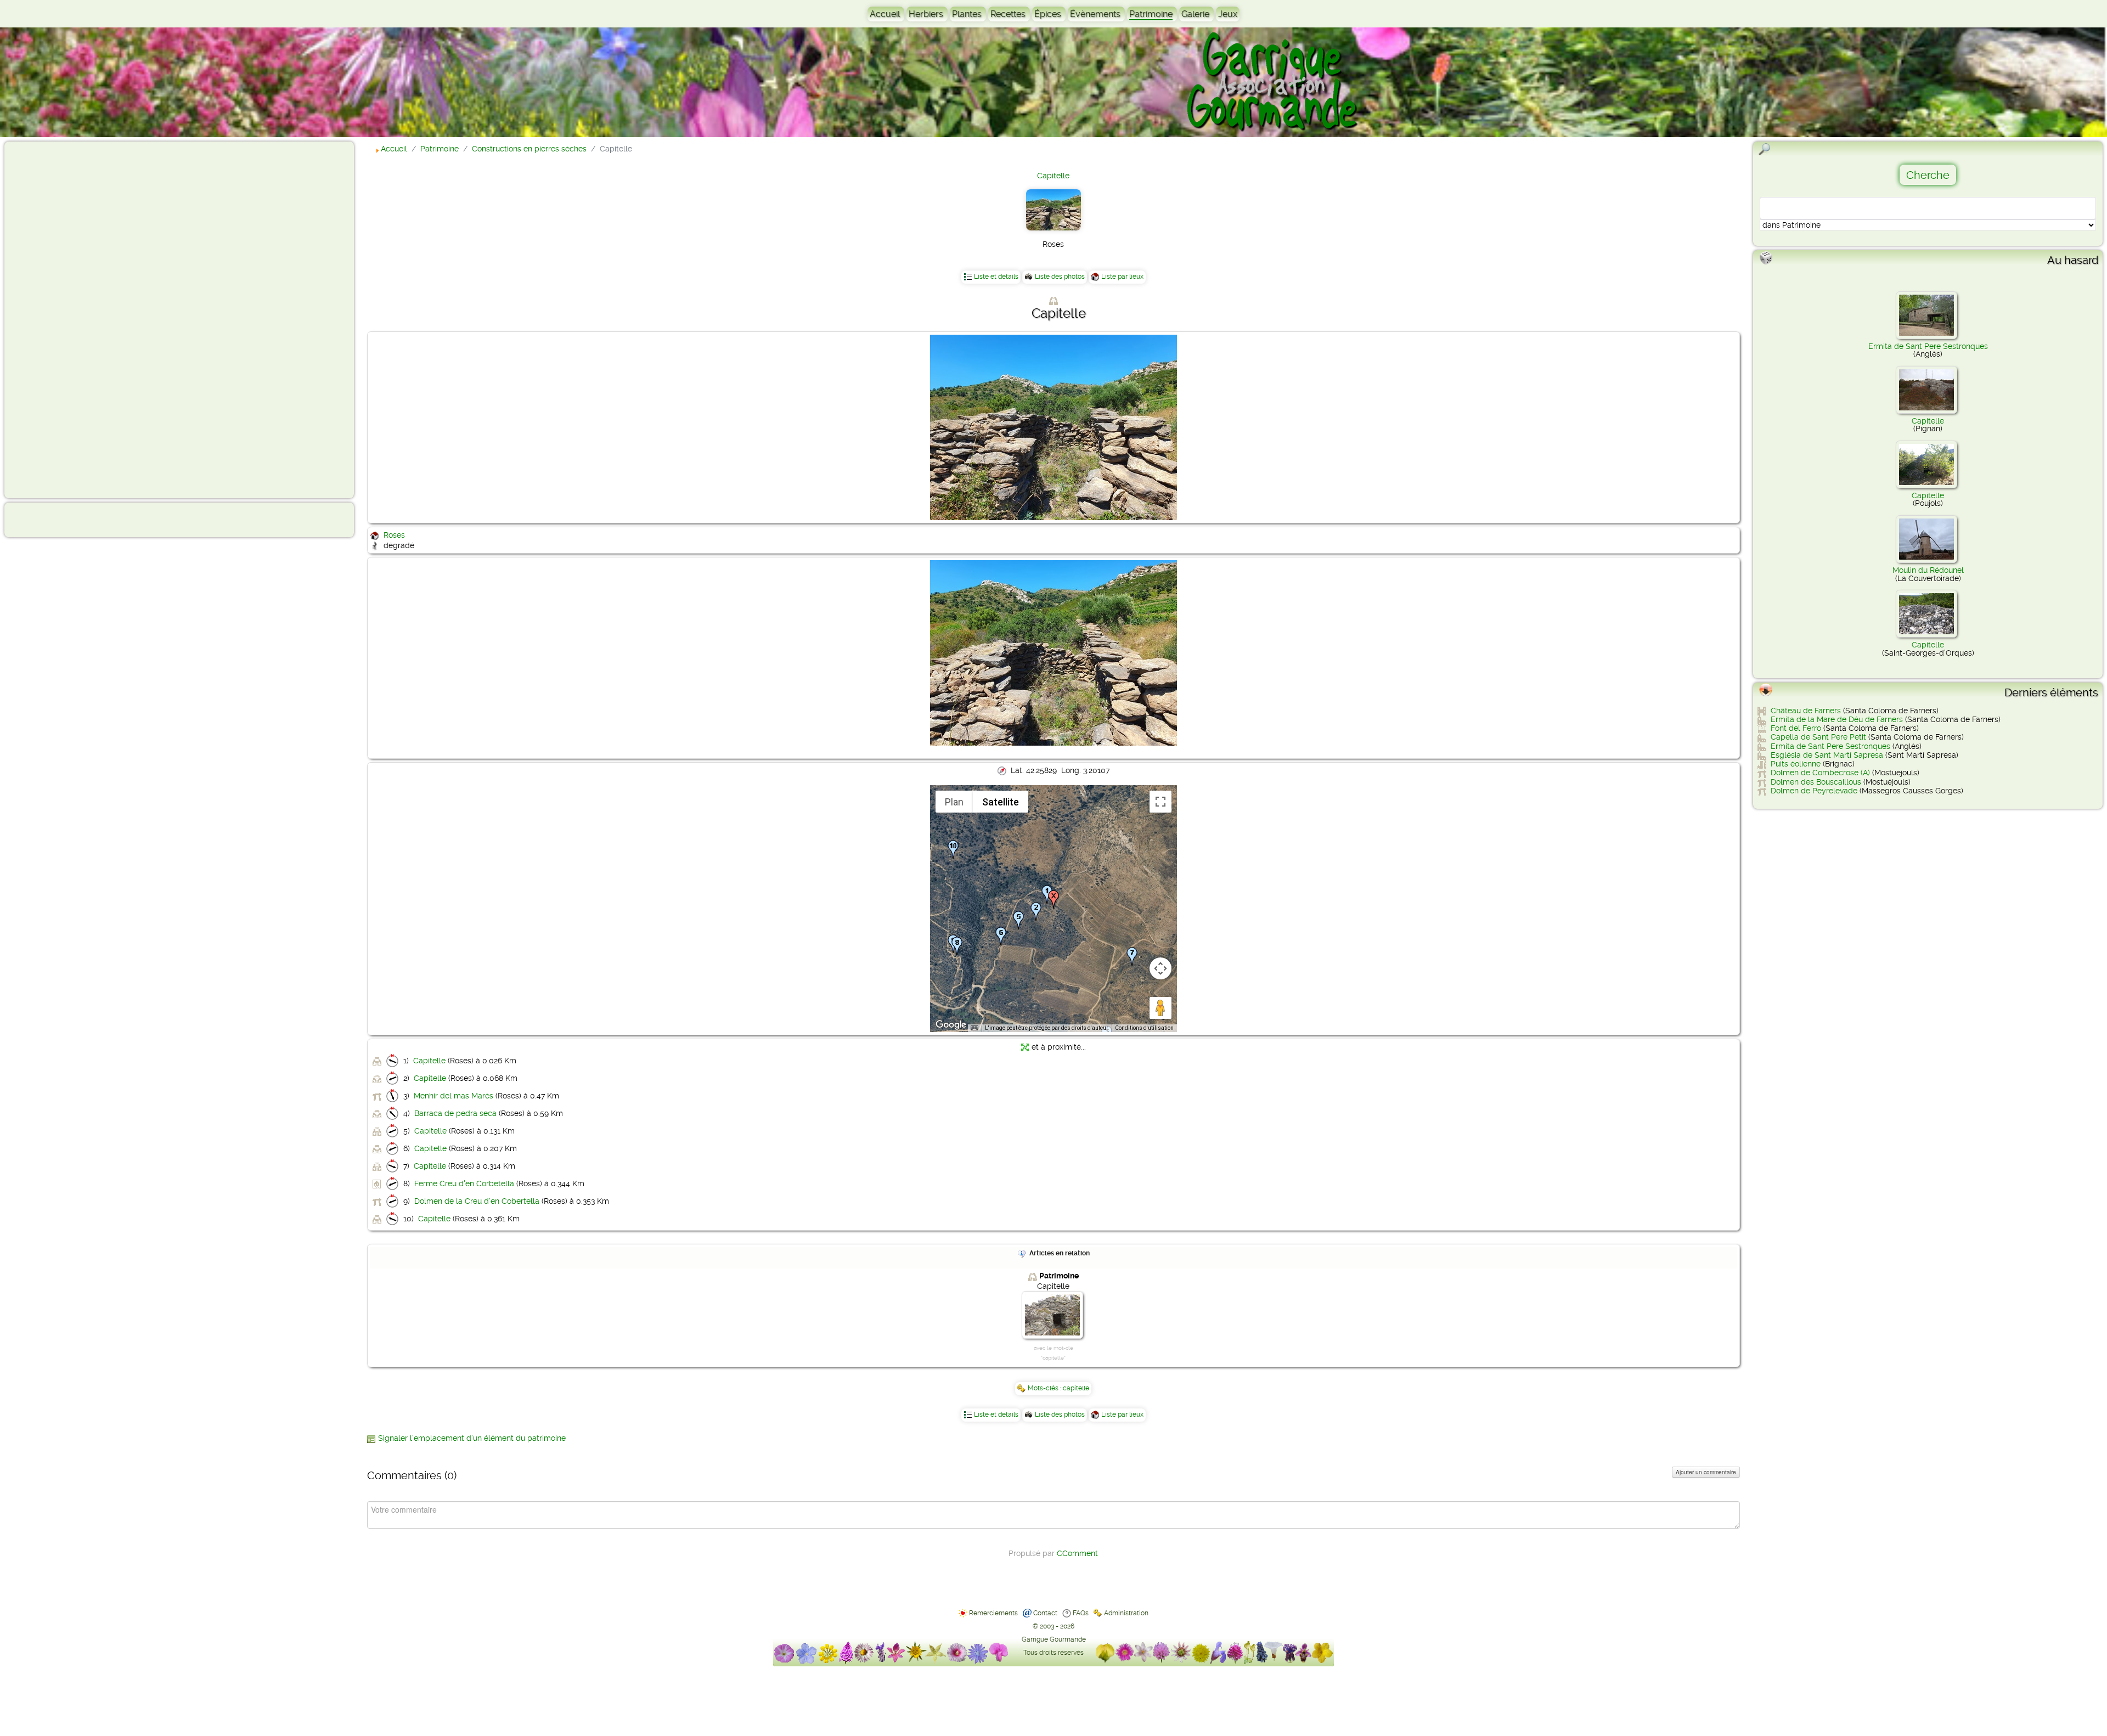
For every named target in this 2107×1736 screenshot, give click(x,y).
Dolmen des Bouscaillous (1816, 782)
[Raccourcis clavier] (974, 1028)
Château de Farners (1806, 711)
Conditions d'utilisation (1144, 1028)
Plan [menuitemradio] (954, 802)
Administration (1126, 1613)
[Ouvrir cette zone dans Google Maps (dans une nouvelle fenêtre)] (951, 1025)
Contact (1045, 1613)
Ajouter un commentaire (1706, 1472)
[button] (1047, 894)
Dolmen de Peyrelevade (1814, 791)
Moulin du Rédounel (1928, 570)
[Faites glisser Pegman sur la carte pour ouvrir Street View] (1160, 1008)
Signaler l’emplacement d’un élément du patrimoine (472, 1438)
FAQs (1081, 1613)
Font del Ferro (1796, 728)
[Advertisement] (53, 319)
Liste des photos (1060, 277)
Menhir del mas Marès (453, 1096)
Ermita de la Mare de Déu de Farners (1837, 719)
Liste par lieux (1122, 277)
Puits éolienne (1796, 764)
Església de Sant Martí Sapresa (1827, 755)
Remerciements (993, 1613)
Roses (394, 535)
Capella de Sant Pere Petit (1818, 737)
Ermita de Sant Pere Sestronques (1928, 346)
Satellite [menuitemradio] (1001, 802)
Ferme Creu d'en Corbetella (464, 1183)
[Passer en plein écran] (1160, 802)
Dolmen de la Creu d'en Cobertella (477, 1201)
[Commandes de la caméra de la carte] (1160, 968)
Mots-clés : (1045, 1388)
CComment (1077, 1553)
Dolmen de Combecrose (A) (1820, 773)
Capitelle (1053, 176)
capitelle (1076, 1388)
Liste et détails (996, 277)
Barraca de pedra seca (455, 1113)
